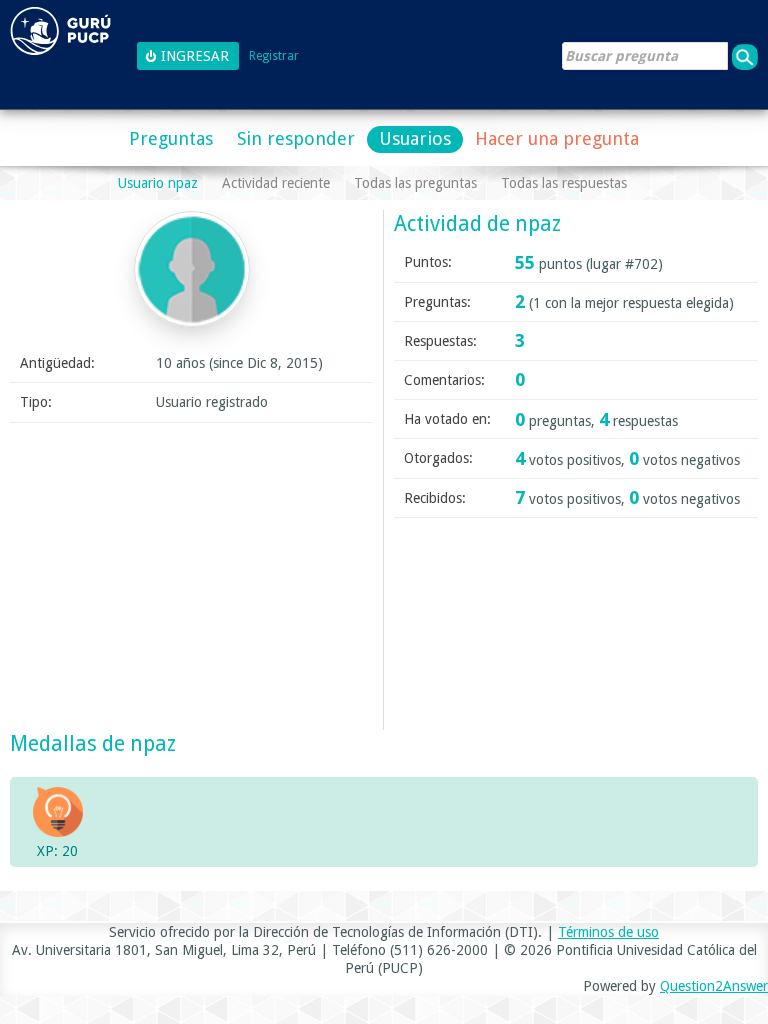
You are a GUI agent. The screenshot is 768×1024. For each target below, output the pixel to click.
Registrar (274, 56)
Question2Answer (714, 986)
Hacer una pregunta (557, 138)
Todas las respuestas (564, 183)
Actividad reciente (276, 183)
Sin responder (296, 138)
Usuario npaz (158, 183)
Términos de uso (608, 932)
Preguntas (171, 138)
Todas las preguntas (415, 183)
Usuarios (415, 138)
